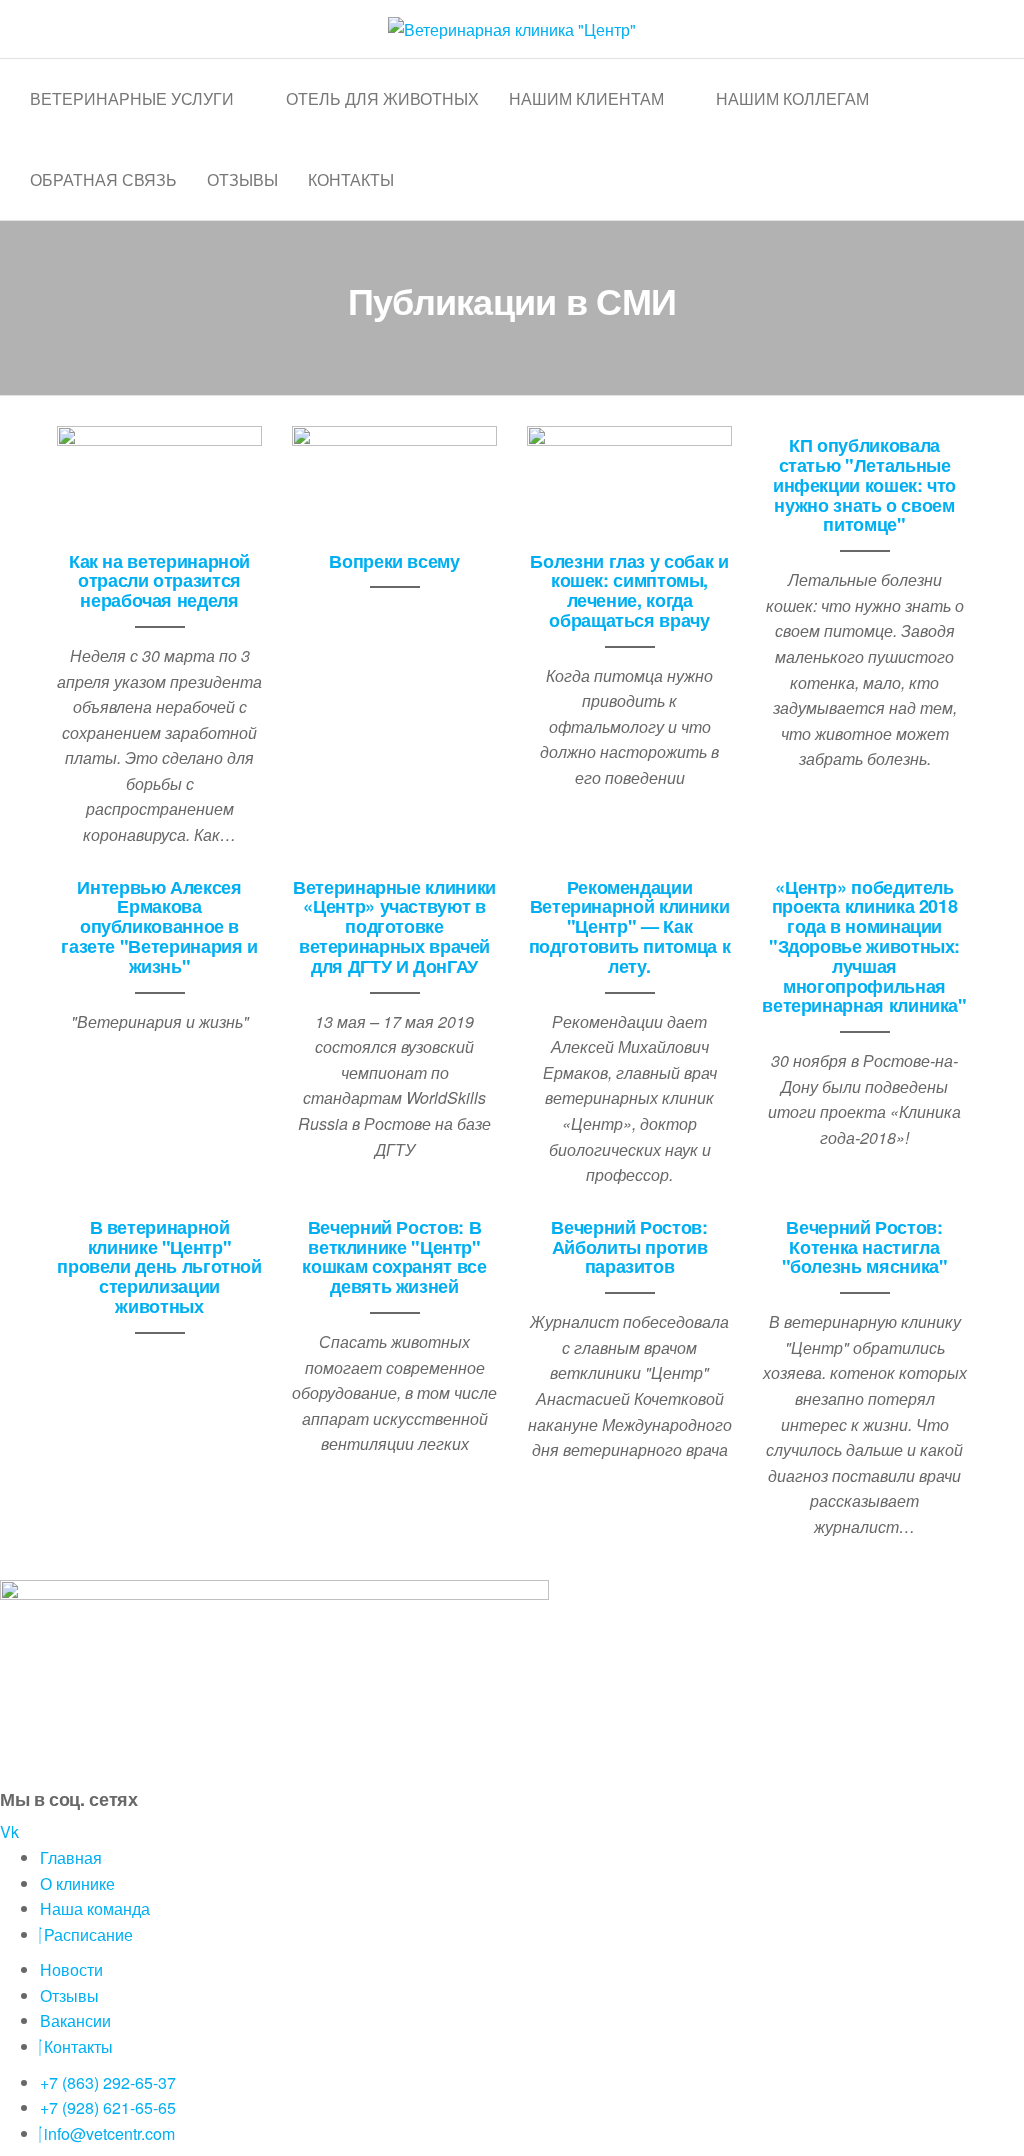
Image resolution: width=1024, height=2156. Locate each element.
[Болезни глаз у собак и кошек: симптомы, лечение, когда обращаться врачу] (629, 481)
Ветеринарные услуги (132, 98)
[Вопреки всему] (394, 481)
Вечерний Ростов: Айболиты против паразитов (629, 1247)
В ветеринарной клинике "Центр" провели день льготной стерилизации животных (159, 1266)
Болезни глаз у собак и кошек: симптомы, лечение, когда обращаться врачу (629, 590)
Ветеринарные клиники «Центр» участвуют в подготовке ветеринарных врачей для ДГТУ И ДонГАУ (394, 926)
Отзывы (242, 179)
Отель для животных (382, 98)
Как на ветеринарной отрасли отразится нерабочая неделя (159, 581)
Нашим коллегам (792, 98)
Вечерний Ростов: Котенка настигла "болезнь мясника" (865, 1247)
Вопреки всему (394, 561)
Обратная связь (103, 179)
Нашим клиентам (586, 98)
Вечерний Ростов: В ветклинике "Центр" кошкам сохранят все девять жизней (394, 1256)
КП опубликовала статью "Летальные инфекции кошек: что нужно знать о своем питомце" (864, 484)
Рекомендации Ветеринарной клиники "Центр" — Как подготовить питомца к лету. (629, 926)
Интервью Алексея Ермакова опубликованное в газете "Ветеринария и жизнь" (159, 926)
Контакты (351, 179)
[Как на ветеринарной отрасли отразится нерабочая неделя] (159, 481)
